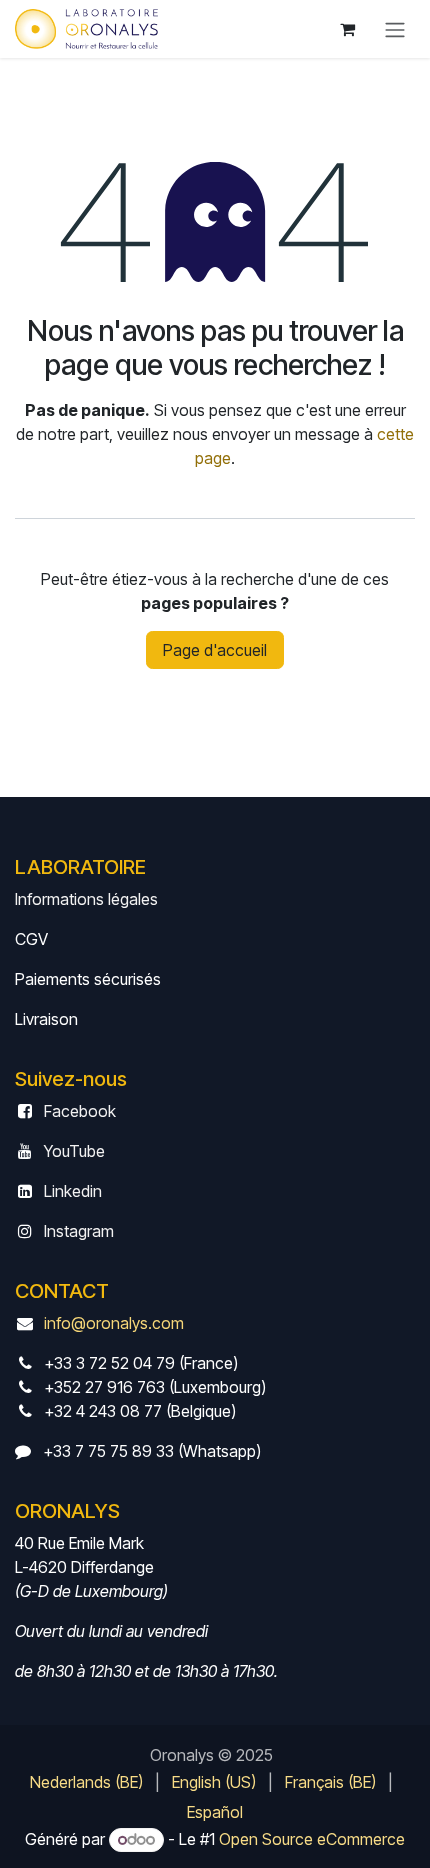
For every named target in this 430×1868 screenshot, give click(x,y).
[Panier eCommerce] (347, 29)
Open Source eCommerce (312, 1839)
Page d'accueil (215, 650)
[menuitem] (86, 1782)
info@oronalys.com (114, 1323)
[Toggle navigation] (395, 29)
